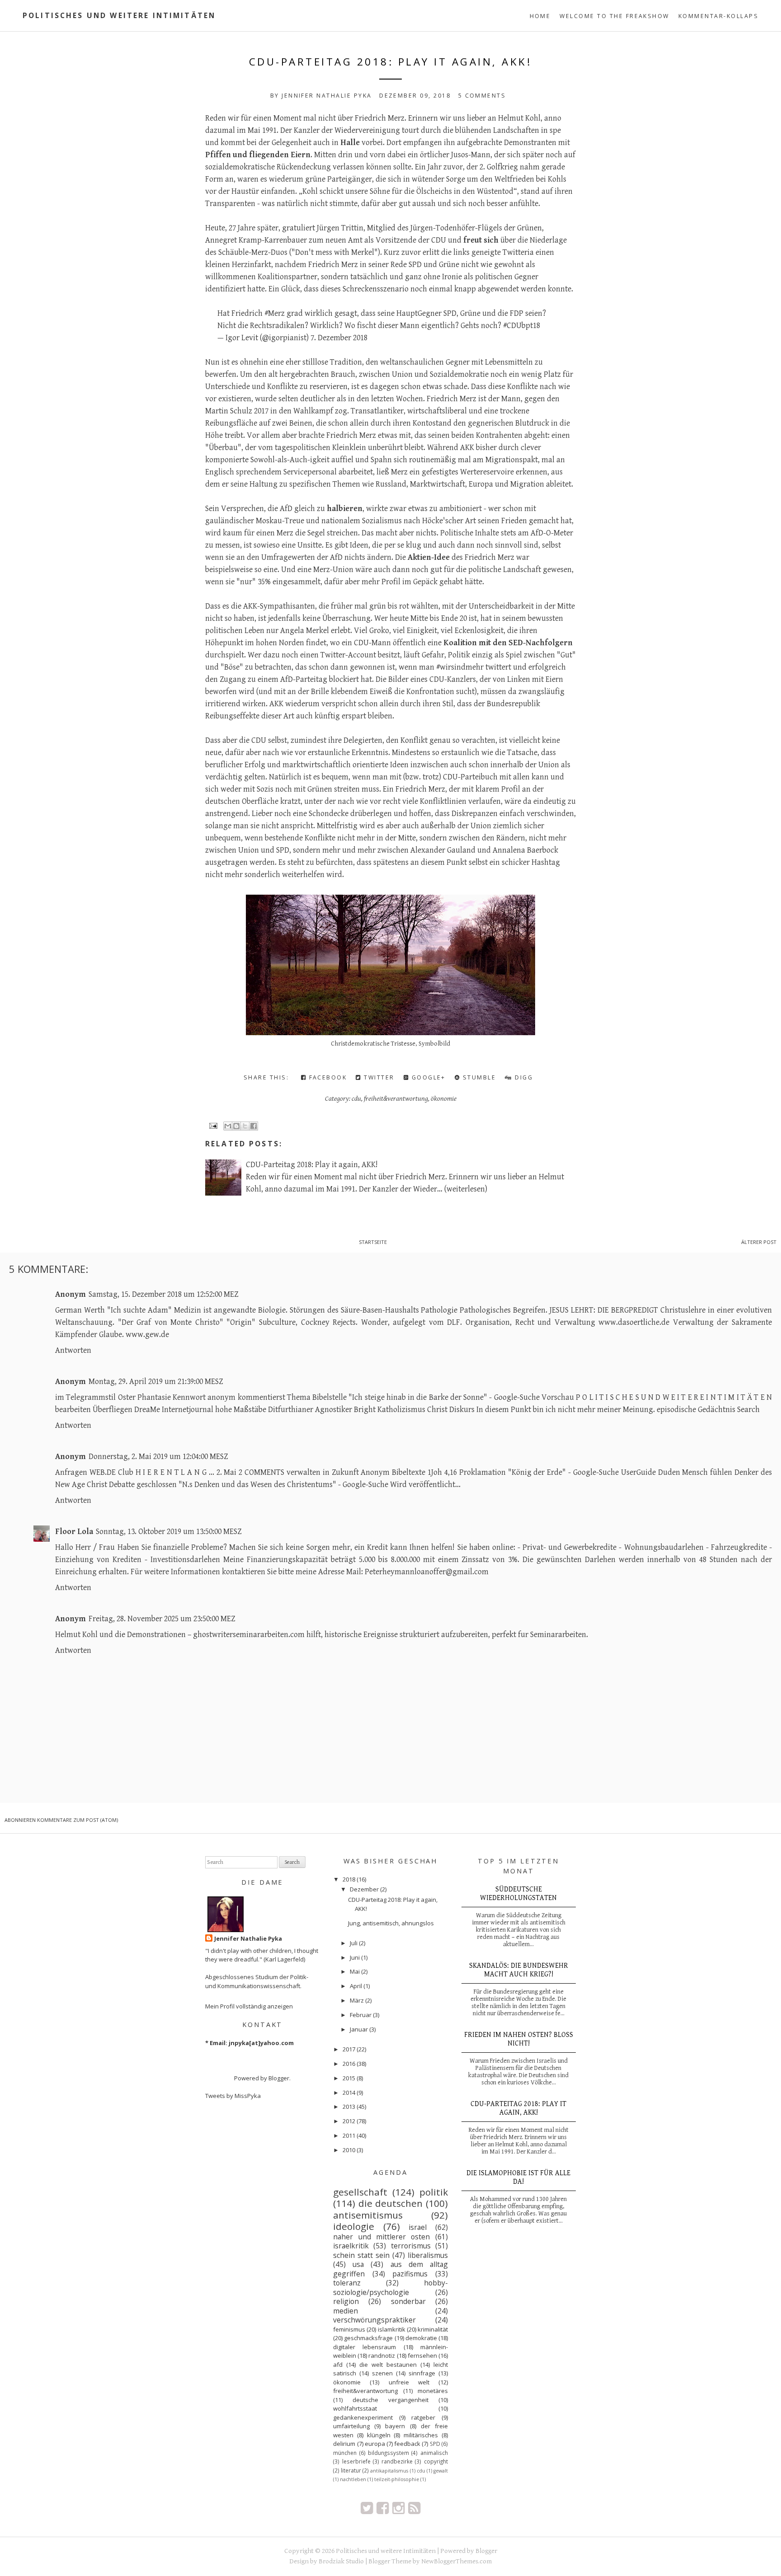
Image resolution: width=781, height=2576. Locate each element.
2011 (349, 2135)
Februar (361, 2015)
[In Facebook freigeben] (254, 1126)
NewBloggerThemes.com (456, 2561)
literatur (351, 2470)
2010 (349, 2150)
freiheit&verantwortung (396, 1098)
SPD (435, 2444)
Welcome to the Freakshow (614, 16)
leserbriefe (356, 2461)
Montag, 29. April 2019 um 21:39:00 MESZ (156, 1382)
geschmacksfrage (368, 2338)
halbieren (345, 509)
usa (358, 2264)
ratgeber (423, 2417)
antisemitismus (368, 2215)
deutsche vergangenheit (390, 2400)
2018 (349, 1879)
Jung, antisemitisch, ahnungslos (391, 1923)
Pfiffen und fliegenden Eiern (258, 155)
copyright (436, 2461)
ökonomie (444, 1098)
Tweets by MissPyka (233, 2096)
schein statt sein (361, 2255)
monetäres (433, 2391)
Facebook (327, 1077)
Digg (523, 1077)
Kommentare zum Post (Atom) (78, 1820)
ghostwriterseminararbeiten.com (249, 1635)
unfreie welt (409, 2382)
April (356, 1986)
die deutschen (390, 2203)
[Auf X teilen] (245, 1126)
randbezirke (397, 2461)
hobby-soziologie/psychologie (390, 2287)
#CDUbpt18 (522, 326)
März (357, 2000)
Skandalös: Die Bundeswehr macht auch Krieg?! (519, 1970)
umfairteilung (351, 2426)
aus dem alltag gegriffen (390, 2269)
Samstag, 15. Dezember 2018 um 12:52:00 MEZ (163, 1294)
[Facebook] (383, 2508)
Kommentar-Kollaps (718, 16)
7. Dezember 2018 (339, 338)
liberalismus (428, 2255)
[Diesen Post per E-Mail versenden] (228, 1126)
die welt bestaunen (388, 2365)
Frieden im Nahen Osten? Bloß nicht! (519, 2039)
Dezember (364, 1889)
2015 (349, 2078)
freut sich (481, 240)
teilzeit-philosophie (397, 2479)
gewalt (441, 2471)
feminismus (349, 2329)
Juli (354, 1943)
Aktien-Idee (429, 557)
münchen (345, 2453)
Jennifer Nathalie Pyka (248, 1938)
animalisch (434, 2453)
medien (346, 2311)
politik (434, 2192)
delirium (344, 2444)
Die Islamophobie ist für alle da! (518, 2177)
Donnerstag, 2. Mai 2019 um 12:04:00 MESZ (158, 1457)
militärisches (421, 2435)
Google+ (427, 1077)
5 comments (482, 96)
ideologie (354, 2226)
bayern (395, 2426)
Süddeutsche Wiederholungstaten (518, 1894)
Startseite (373, 1242)
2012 (349, 2121)
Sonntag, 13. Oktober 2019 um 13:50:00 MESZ (169, 1532)
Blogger (279, 2078)
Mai (355, 1971)
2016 (349, 2064)
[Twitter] (367, 2508)
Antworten (73, 1350)
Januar (359, 2029)
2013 (349, 2107)
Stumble (478, 1077)
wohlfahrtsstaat (355, 2408)
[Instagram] (398, 2508)
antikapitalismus (389, 2471)
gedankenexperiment (363, 2417)
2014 (349, 2093)
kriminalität (433, 2329)
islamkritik (392, 2329)
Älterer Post (759, 1242)
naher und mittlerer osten (381, 2237)
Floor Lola (74, 1532)
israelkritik (351, 2246)
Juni (355, 1957)
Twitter (378, 1077)
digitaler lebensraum (365, 2347)
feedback (407, 2444)
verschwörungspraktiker (374, 2320)
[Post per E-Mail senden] (212, 1125)
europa (375, 2444)
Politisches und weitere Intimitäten (119, 15)
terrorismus (411, 2246)
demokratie (421, 2338)
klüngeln (379, 2435)
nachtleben (353, 2479)
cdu (356, 1098)
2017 (349, 2049)
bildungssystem (388, 2453)
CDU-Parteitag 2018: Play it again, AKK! (391, 62)
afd (338, 2365)
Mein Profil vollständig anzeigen (249, 2006)
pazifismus (410, 2274)
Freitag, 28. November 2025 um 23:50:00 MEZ (162, 1619)
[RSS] (414, 2508)
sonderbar (408, 2301)
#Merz (275, 313)
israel (418, 2227)
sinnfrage (422, 2373)
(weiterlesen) (466, 1189)
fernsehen (422, 2355)
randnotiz (382, 2355)
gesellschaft (360, 2192)
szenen (382, 2373)
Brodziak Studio (341, 2561)
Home (540, 16)
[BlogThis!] (236, 1126)
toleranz (347, 2283)
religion (346, 2301)
